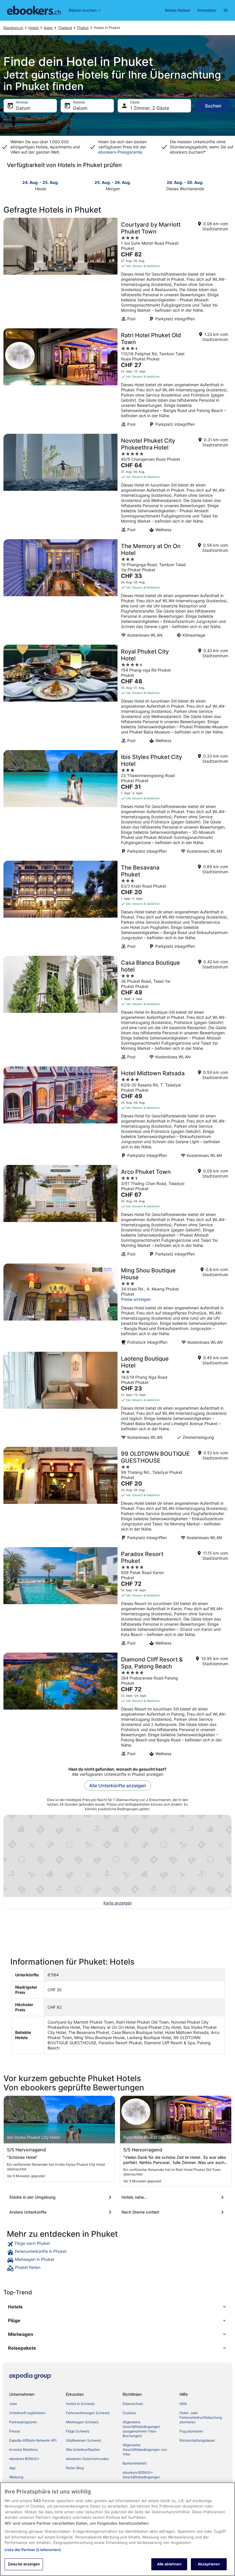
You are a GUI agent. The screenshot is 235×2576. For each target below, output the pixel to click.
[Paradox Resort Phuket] (117, 1598)
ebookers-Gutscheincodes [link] (87, 2459)
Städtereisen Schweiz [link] (84, 2440)
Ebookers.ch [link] (13, 28)
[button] (117, 2307)
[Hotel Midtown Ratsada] (117, 1114)
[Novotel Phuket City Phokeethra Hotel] (117, 485)
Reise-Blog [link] (75, 2468)
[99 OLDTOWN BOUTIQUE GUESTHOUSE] (117, 1495)
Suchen (213, 106)
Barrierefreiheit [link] (135, 2463)
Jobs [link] (13, 2404)
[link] (117, 2244)
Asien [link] (48, 28)
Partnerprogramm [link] (23, 2422)
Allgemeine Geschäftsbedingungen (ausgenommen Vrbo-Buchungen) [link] (141, 2429)
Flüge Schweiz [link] (78, 2431)
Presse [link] (15, 2431)
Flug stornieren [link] (191, 2431)
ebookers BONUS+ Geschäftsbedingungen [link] (141, 2475)
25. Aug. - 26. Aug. (113, 182)
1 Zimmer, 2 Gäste (150, 108)
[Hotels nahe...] (174, 2197)
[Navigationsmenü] (226, 10)
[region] (117, 2529)
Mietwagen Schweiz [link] (82, 2422)
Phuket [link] (83, 28)
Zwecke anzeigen (24, 2564)
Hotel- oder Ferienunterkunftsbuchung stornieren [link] (201, 2417)
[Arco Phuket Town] (117, 1213)
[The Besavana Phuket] (117, 907)
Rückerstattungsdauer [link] (197, 2440)
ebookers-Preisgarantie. (121, 152)
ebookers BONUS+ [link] (24, 2459)
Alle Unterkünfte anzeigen (118, 1786)
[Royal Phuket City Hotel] (117, 696)
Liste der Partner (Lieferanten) (33, 2550)
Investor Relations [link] (23, 2450)
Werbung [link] (16, 2477)
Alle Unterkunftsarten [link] (83, 2450)
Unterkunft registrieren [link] (27, 2413)
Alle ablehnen (169, 2564)
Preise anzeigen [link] (136, 1299)
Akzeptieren (209, 2564)
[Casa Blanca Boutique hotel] (117, 1009)
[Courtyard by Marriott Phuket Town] (117, 271)
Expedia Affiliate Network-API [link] (33, 2440)
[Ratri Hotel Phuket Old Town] (117, 379)
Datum (23, 108)
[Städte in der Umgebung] (61, 2197)
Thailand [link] (65, 28)
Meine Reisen (178, 10)
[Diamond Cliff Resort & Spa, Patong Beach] (117, 1706)
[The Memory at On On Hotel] (117, 590)
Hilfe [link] (183, 2404)
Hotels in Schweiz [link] (80, 2404)
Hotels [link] (34, 28)
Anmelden (207, 10)
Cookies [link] (129, 2413)
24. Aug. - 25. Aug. (41, 182)
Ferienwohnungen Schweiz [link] (88, 2413)
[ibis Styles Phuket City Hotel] (117, 804)
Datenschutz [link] (133, 2404)
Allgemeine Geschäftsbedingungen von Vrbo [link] (145, 2450)
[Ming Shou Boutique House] (117, 1306)
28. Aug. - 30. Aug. (185, 182)
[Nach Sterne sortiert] (174, 2212)
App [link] (12, 2468)
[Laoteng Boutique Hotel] (117, 1398)
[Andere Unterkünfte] (61, 2212)
